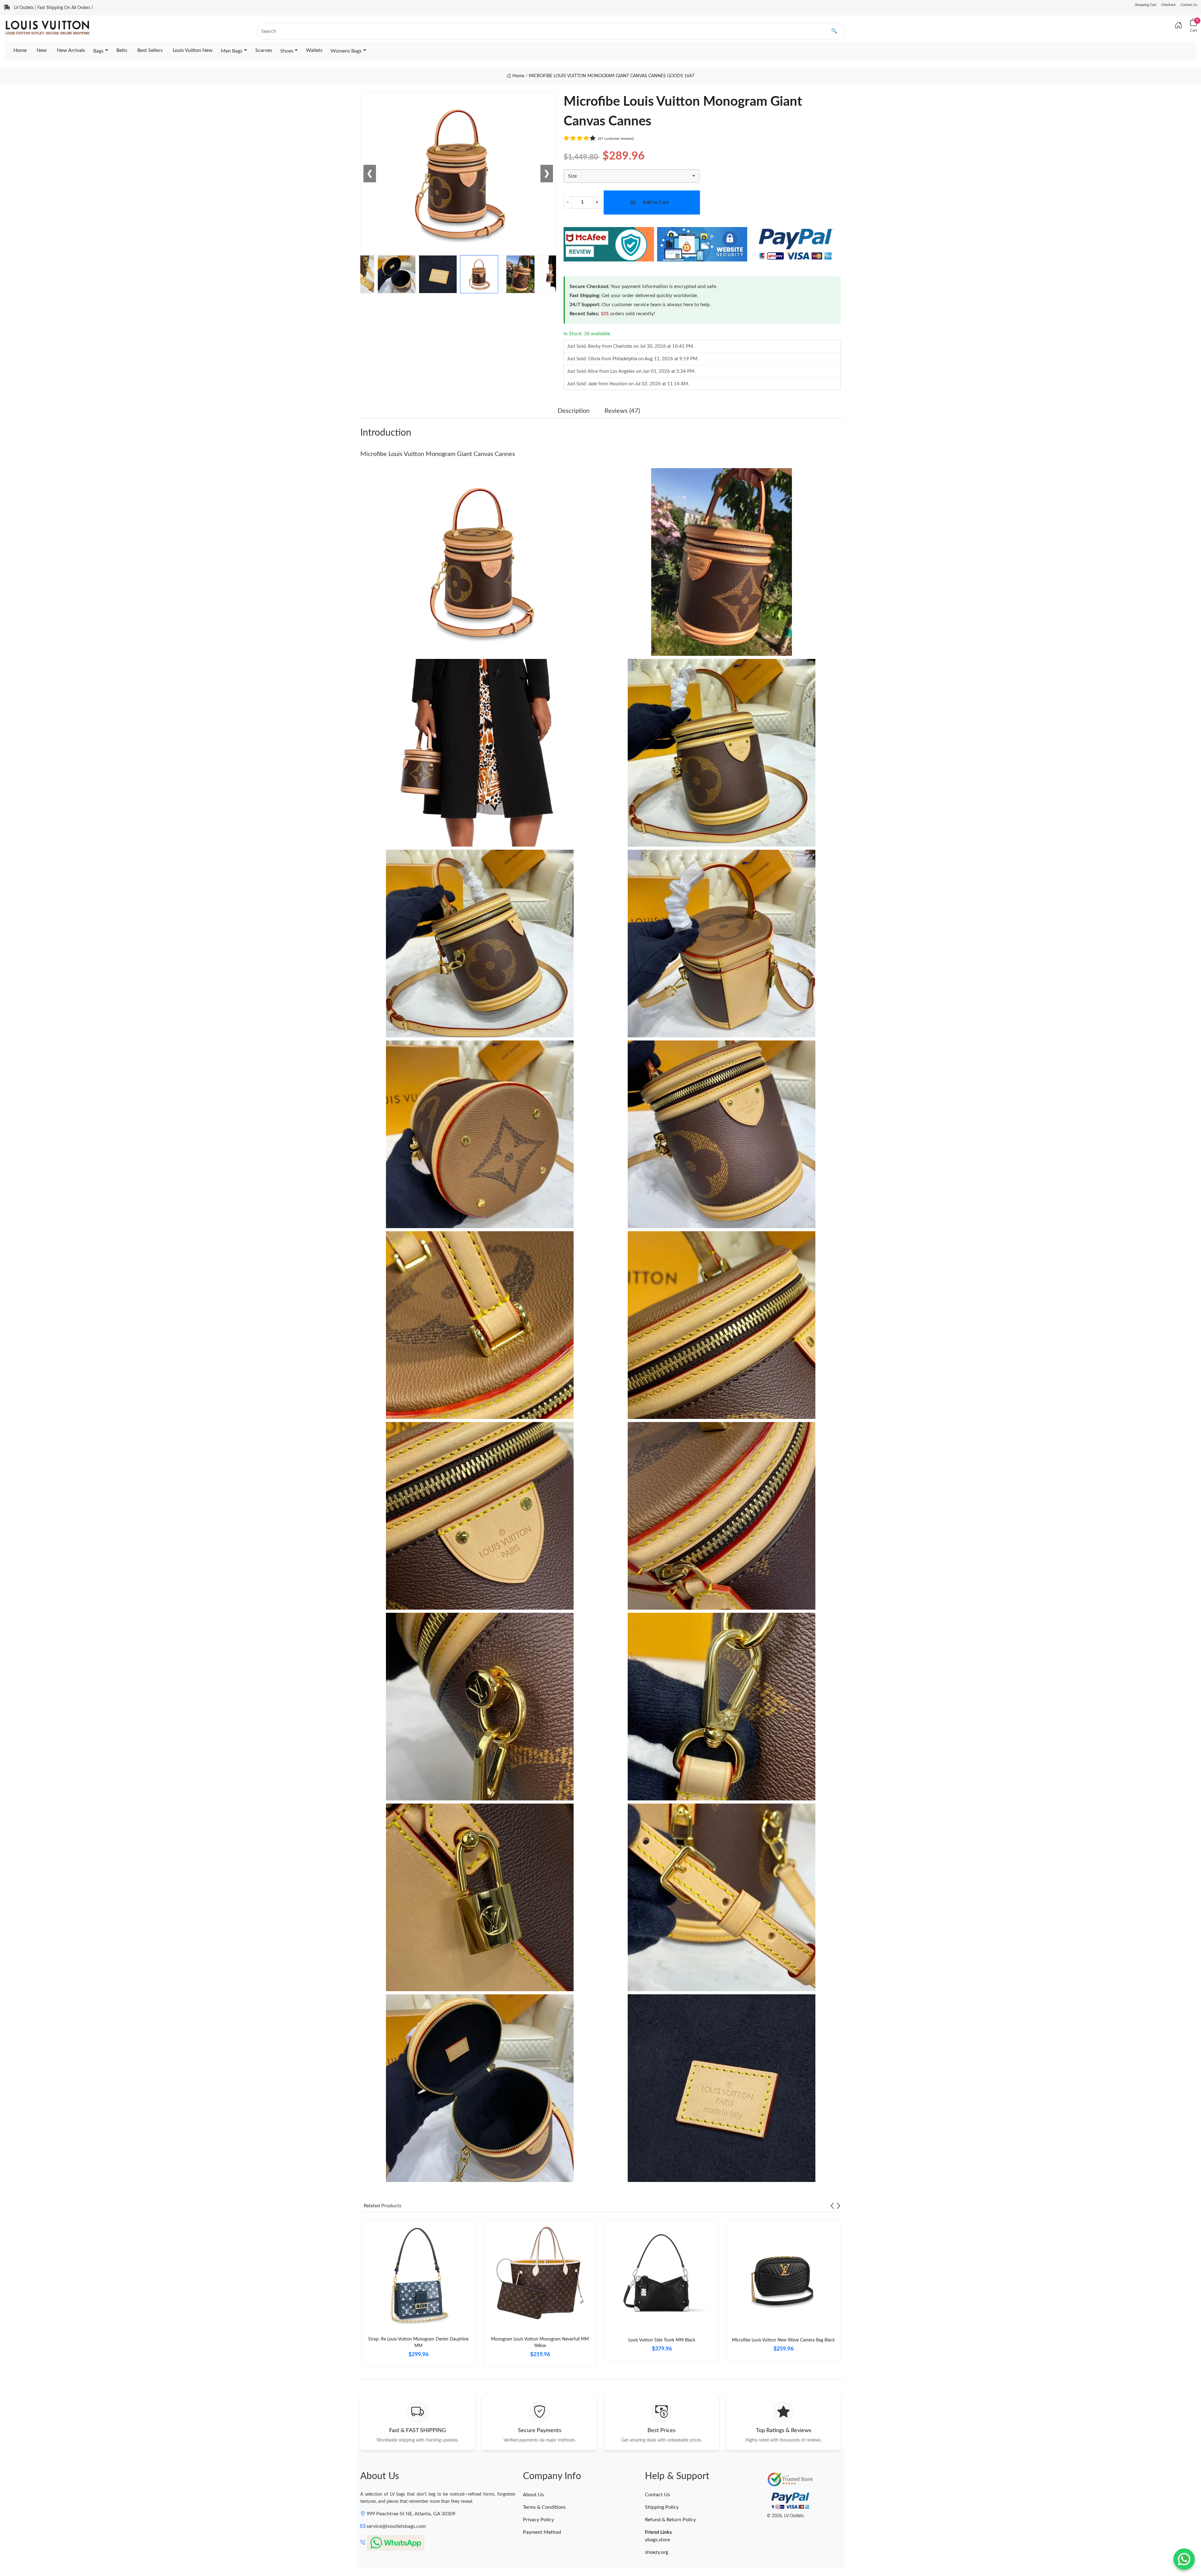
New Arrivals (71, 50)
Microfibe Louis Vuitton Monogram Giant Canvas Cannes (438, 454)
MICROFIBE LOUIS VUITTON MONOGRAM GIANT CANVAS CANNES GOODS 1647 (612, 76)
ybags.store (657, 2540)
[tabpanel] (418, 2296)
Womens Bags (346, 51)
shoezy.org (656, 2552)
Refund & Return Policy (670, 2520)
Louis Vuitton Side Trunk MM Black (662, 2340)
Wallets (314, 50)
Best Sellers (150, 50)
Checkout (1168, 5)
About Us (533, 2495)
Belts (122, 50)
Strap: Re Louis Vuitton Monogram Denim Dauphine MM (418, 2343)
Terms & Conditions (544, 2507)
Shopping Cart (1146, 5)
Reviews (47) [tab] (622, 411)
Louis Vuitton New (193, 50)
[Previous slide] (832, 2206)
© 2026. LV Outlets (785, 2516)
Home (20, 50)
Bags (98, 51)
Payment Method (542, 2532)
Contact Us (1189, 5)
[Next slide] (839, 2206)
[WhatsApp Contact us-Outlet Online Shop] (1184, 2559)
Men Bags (232, 51)
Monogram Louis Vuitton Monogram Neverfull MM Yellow (540, 2343)
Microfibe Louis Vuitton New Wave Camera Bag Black (783, 2340)
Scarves (264, 50)
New (42, 50)
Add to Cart (656, 202)
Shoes (287, 51)
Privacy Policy (538, 2520)
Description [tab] (574, 411)
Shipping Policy (662, 2507)
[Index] (1178, 26)
